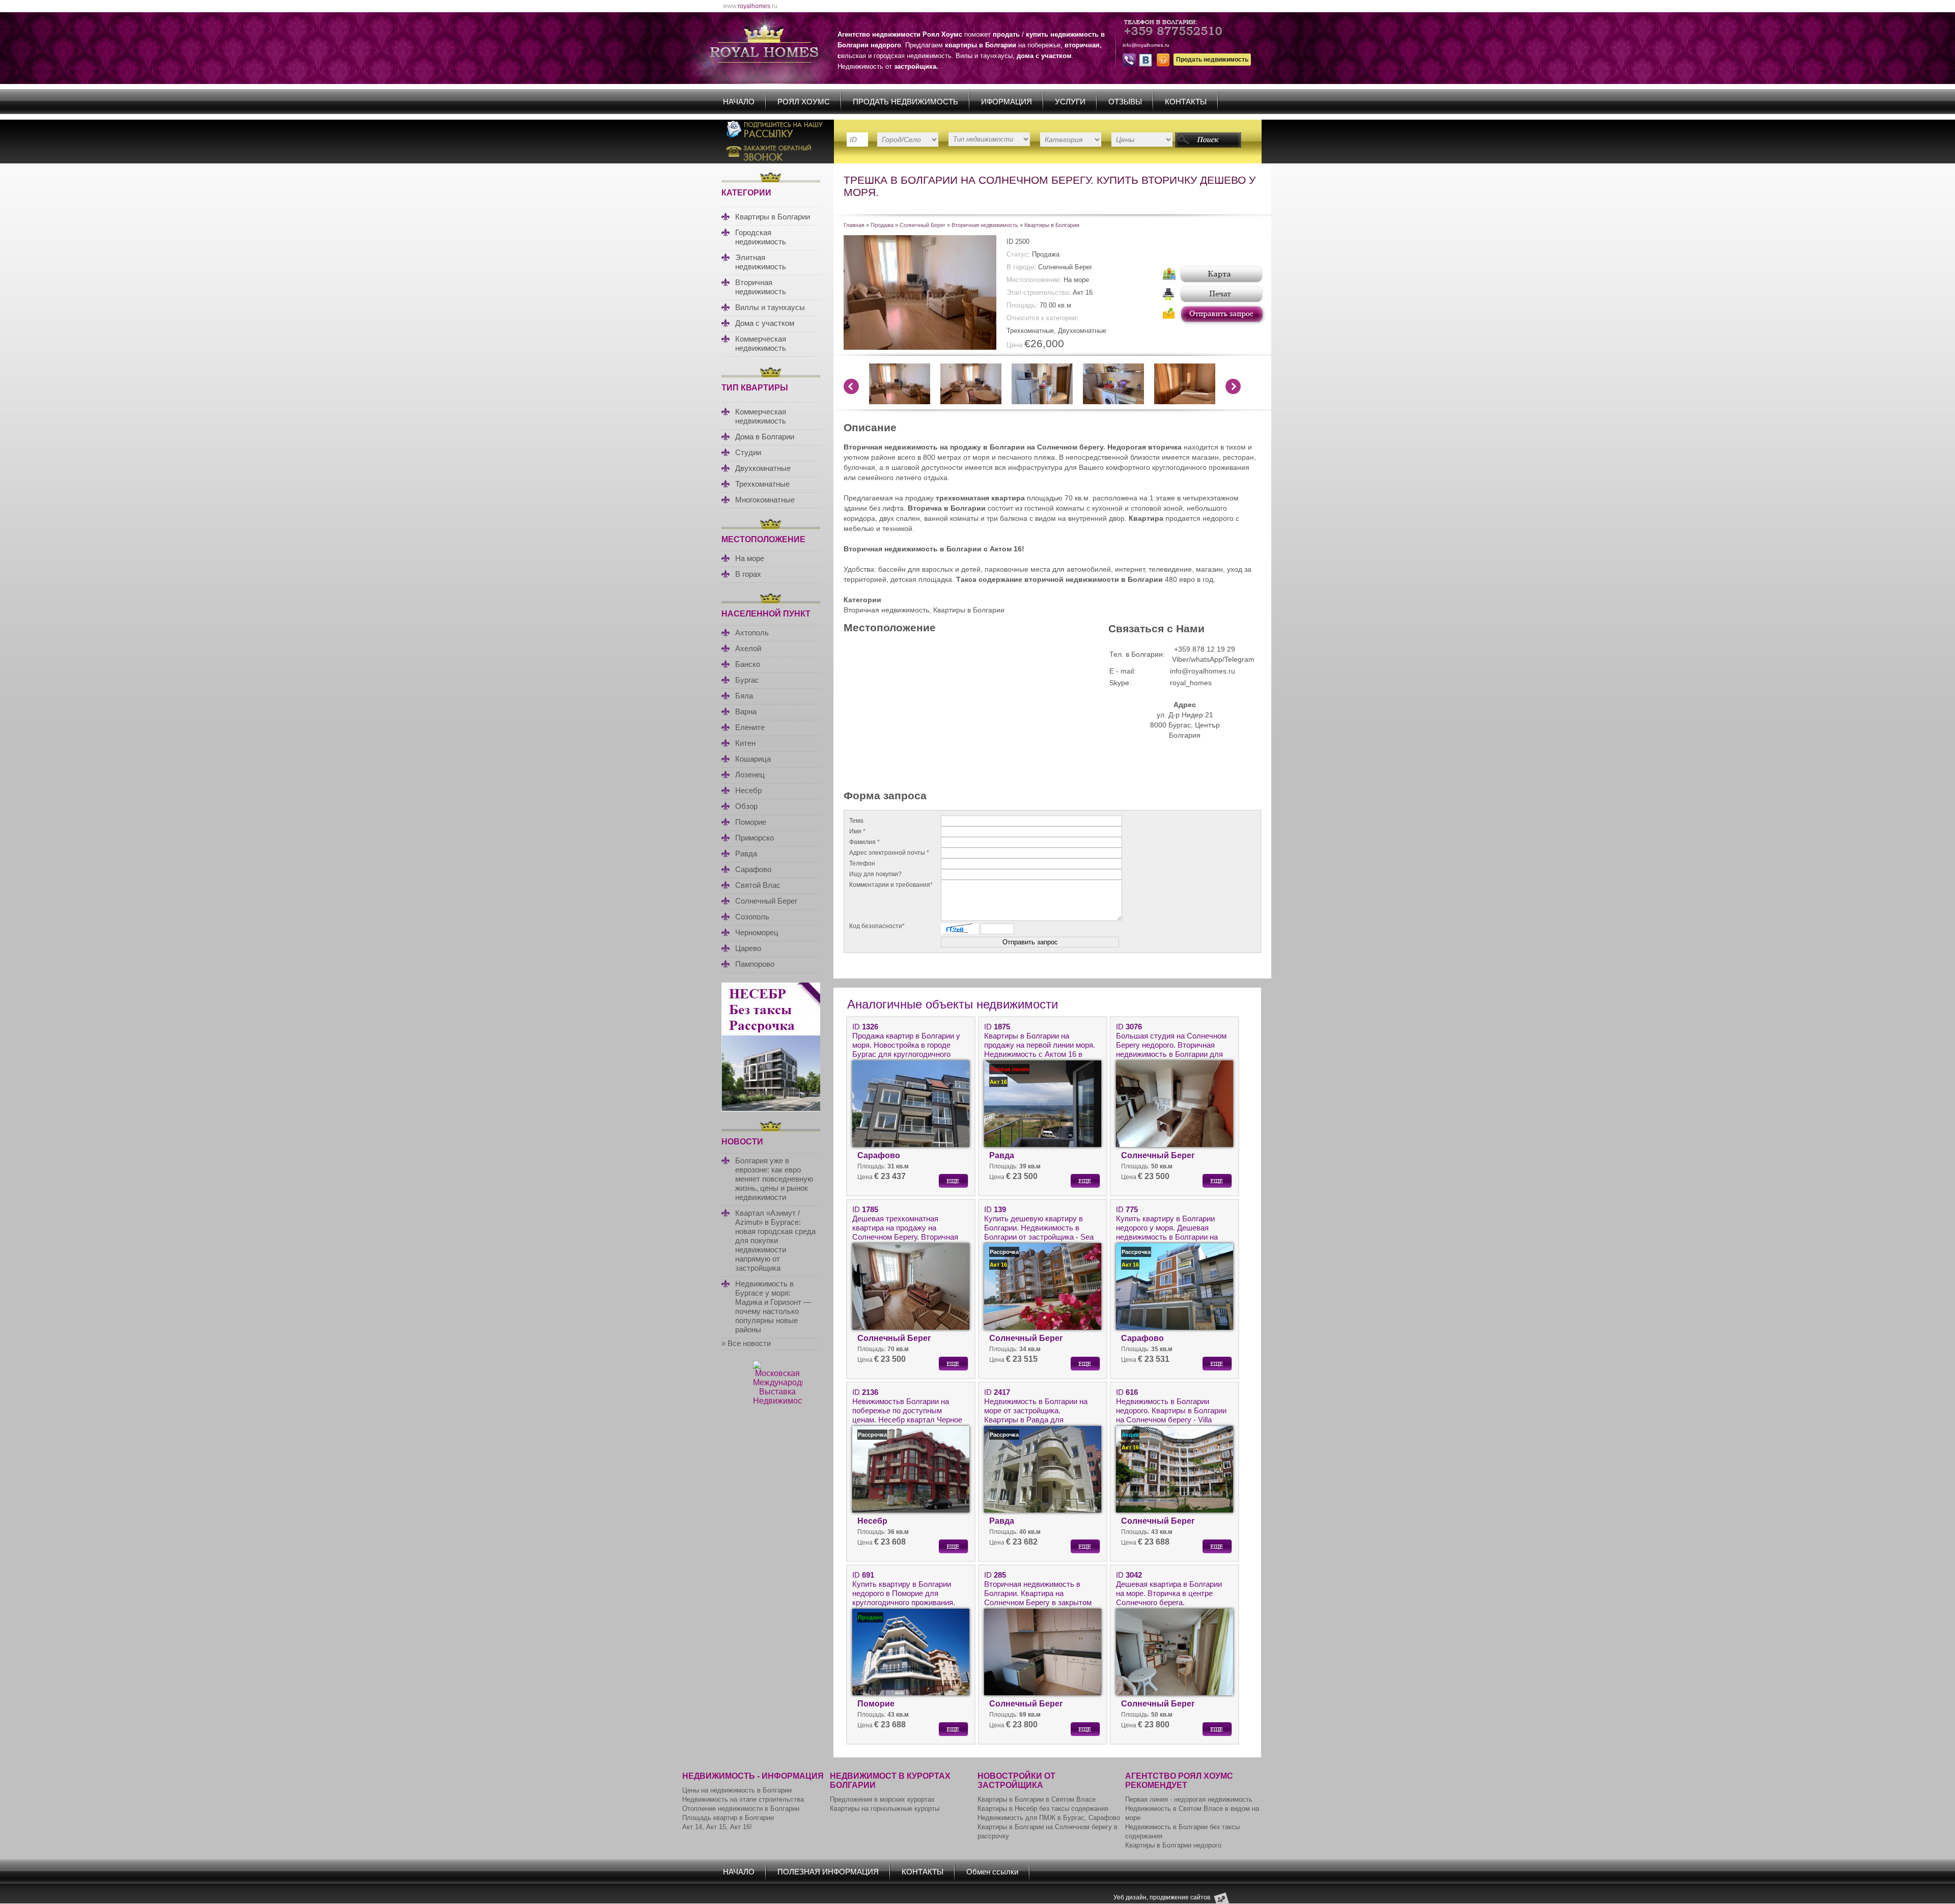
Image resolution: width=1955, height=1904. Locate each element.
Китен (745, 743)
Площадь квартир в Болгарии (728, 1818)
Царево (748, 948)
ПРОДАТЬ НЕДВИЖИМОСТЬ (905, 102)
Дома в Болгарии (765, 437)
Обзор (746, 806)
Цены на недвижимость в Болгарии (737, 1790)
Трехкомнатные (762, 484)
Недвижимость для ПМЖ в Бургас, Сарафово (1049, 1818)
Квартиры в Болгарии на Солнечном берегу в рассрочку (1048, 1831)
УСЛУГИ (1070, 102)
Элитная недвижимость (761, 262)
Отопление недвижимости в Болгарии (741, 1809)
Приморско (755, 838)
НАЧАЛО (739, 102)
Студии (748, 452)
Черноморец (757, 932)
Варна (746, 711)
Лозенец (750, 775)
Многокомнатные (765, 500)
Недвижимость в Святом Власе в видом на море (1192, 1813)
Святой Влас (758, 885)
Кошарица (753, 759)
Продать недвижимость (1212, 60)
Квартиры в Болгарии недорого (1173, 1845)
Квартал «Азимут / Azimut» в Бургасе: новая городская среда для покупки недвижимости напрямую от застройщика (775, 1240)
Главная (854, 225)
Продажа (882, 225)
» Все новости (746, 1343)
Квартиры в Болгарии (773, 217)
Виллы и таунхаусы (770, 307)
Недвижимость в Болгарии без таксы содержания (1182, 1831)
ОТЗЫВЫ (1125, 102)
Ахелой (748, 648)
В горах (748, 574)
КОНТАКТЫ (1186, 102)
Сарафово (753, 869)
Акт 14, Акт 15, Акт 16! (717, 1827)
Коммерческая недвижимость (761, 343)
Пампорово (755, 964)
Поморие (751, 822)
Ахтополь (752, 633)
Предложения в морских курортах (882, 1799)
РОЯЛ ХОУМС (804, 102)
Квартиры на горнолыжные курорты (885, 1809)
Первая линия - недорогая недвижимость (1189, 1799)
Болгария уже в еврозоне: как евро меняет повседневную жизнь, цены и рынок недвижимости (774, 1179)
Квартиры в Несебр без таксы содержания (1043, 1809)
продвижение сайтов (1180, 1897)
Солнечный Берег (766, 901)
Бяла (744, 696)
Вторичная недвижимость (761, 287)
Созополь (752, 917)
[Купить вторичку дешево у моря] (920, 347)
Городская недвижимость (761, 237)
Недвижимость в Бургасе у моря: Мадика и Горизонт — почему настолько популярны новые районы (773, 1307)
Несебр (748, 790)
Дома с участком (765, 323)
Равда (746, 853)
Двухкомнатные (763, 468)
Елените (750, 727)
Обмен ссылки (992, 1872)
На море (750, 558)
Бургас (747, 680)
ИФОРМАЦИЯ (1007, 102)
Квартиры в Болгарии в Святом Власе (1037, 1799)
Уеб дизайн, (1132, 1897)
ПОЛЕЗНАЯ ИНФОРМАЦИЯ (828, 1872)
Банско (748, 664)
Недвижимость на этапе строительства (743, 1799)
